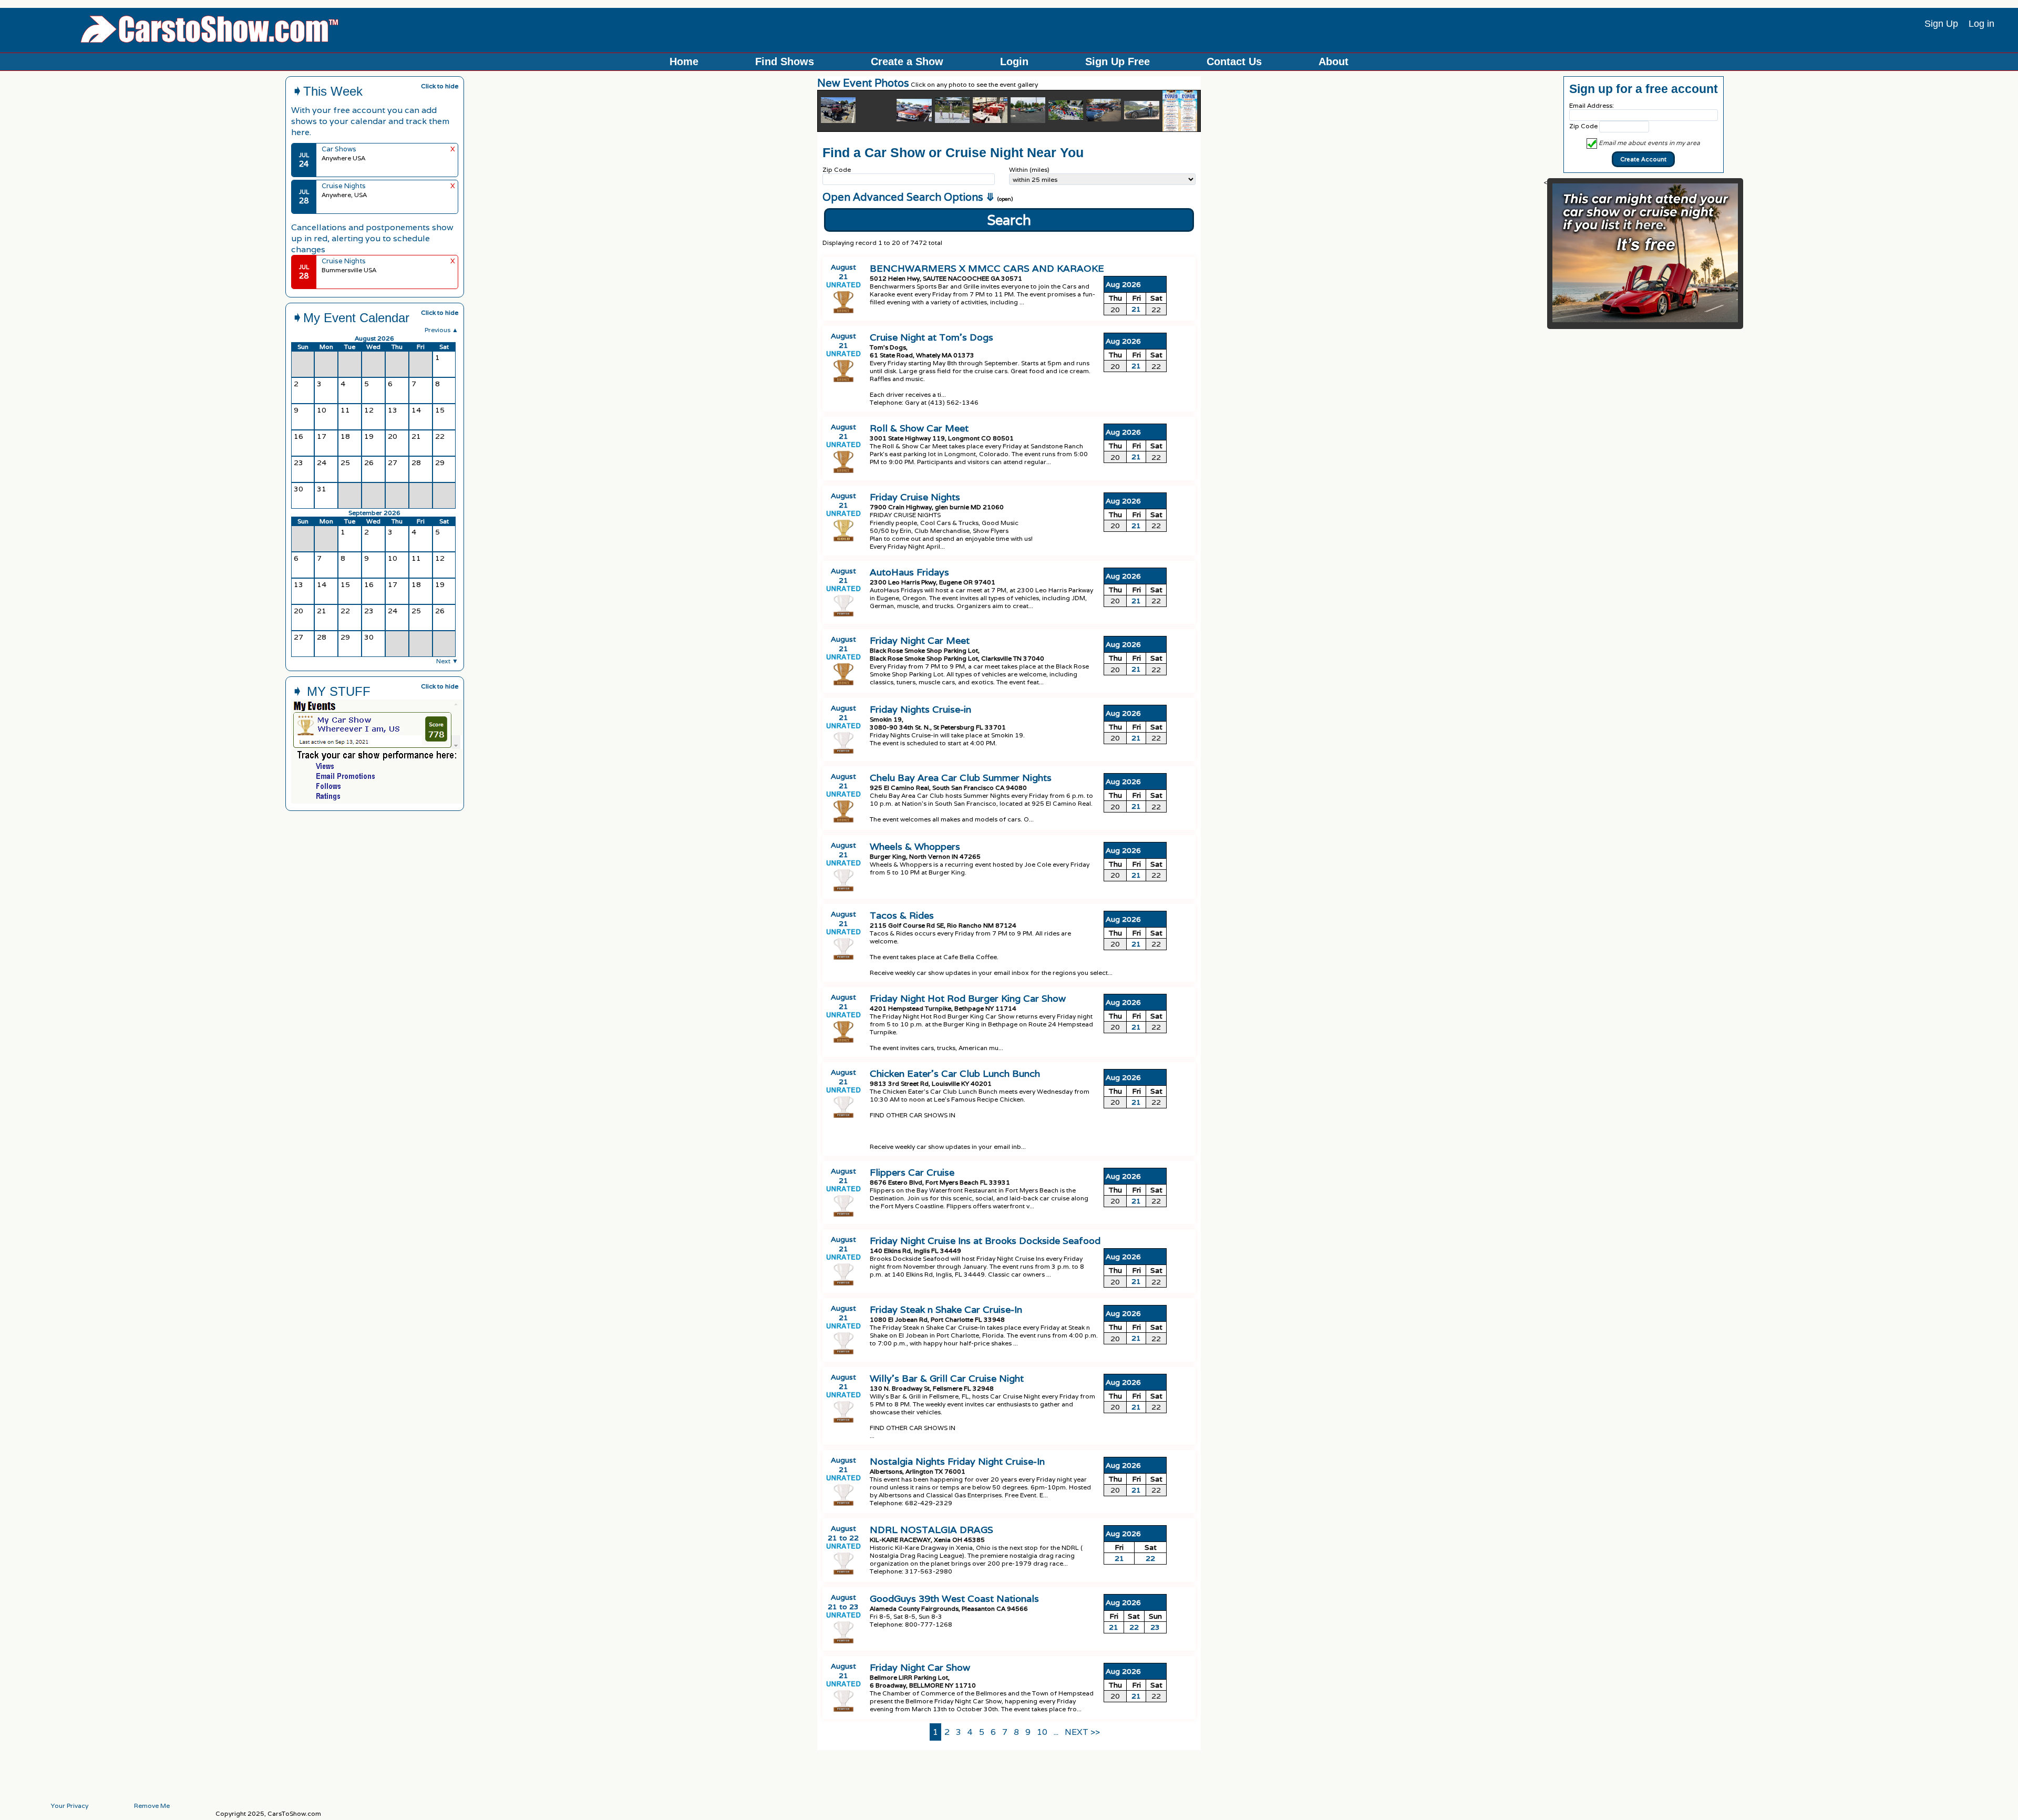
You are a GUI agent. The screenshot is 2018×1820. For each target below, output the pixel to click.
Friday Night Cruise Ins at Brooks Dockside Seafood (985, 1241)
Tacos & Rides (902, 915)
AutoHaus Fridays (909, 572)
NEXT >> (1082, 1732)
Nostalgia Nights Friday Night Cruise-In (957, 1461)
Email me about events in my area (1649, 143)
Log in (1981, 24)
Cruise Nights (344, 186)
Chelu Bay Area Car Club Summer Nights (961, 778)
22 (1150, 1558)
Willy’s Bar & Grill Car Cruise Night (947, 1378)
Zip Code (837, 169)
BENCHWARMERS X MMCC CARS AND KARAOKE (987, 268)
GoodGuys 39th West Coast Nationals (954, 1598)
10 (1042, 1732)
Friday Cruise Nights (915, 497)
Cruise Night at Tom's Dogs (931, 337)
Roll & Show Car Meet (919, 428)
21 (1136, 309)
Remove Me (152, 1806)
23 (1155, 1627)
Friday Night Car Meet (920, 640)
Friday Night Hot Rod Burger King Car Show (968, 998)
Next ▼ (447, 661)
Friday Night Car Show (920, 1667)
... (1056, 1732)
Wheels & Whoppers (915, 846)
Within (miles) (1029, 169)
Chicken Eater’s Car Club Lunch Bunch (955, 1073)
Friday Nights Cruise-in (920, 709)
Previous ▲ (441, 330)
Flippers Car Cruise (912, 1172)
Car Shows (339, 149)
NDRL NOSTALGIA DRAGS (931, 1530)
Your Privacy (70, 1806)
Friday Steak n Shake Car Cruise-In (946, 1309)
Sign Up (1941, 24)
